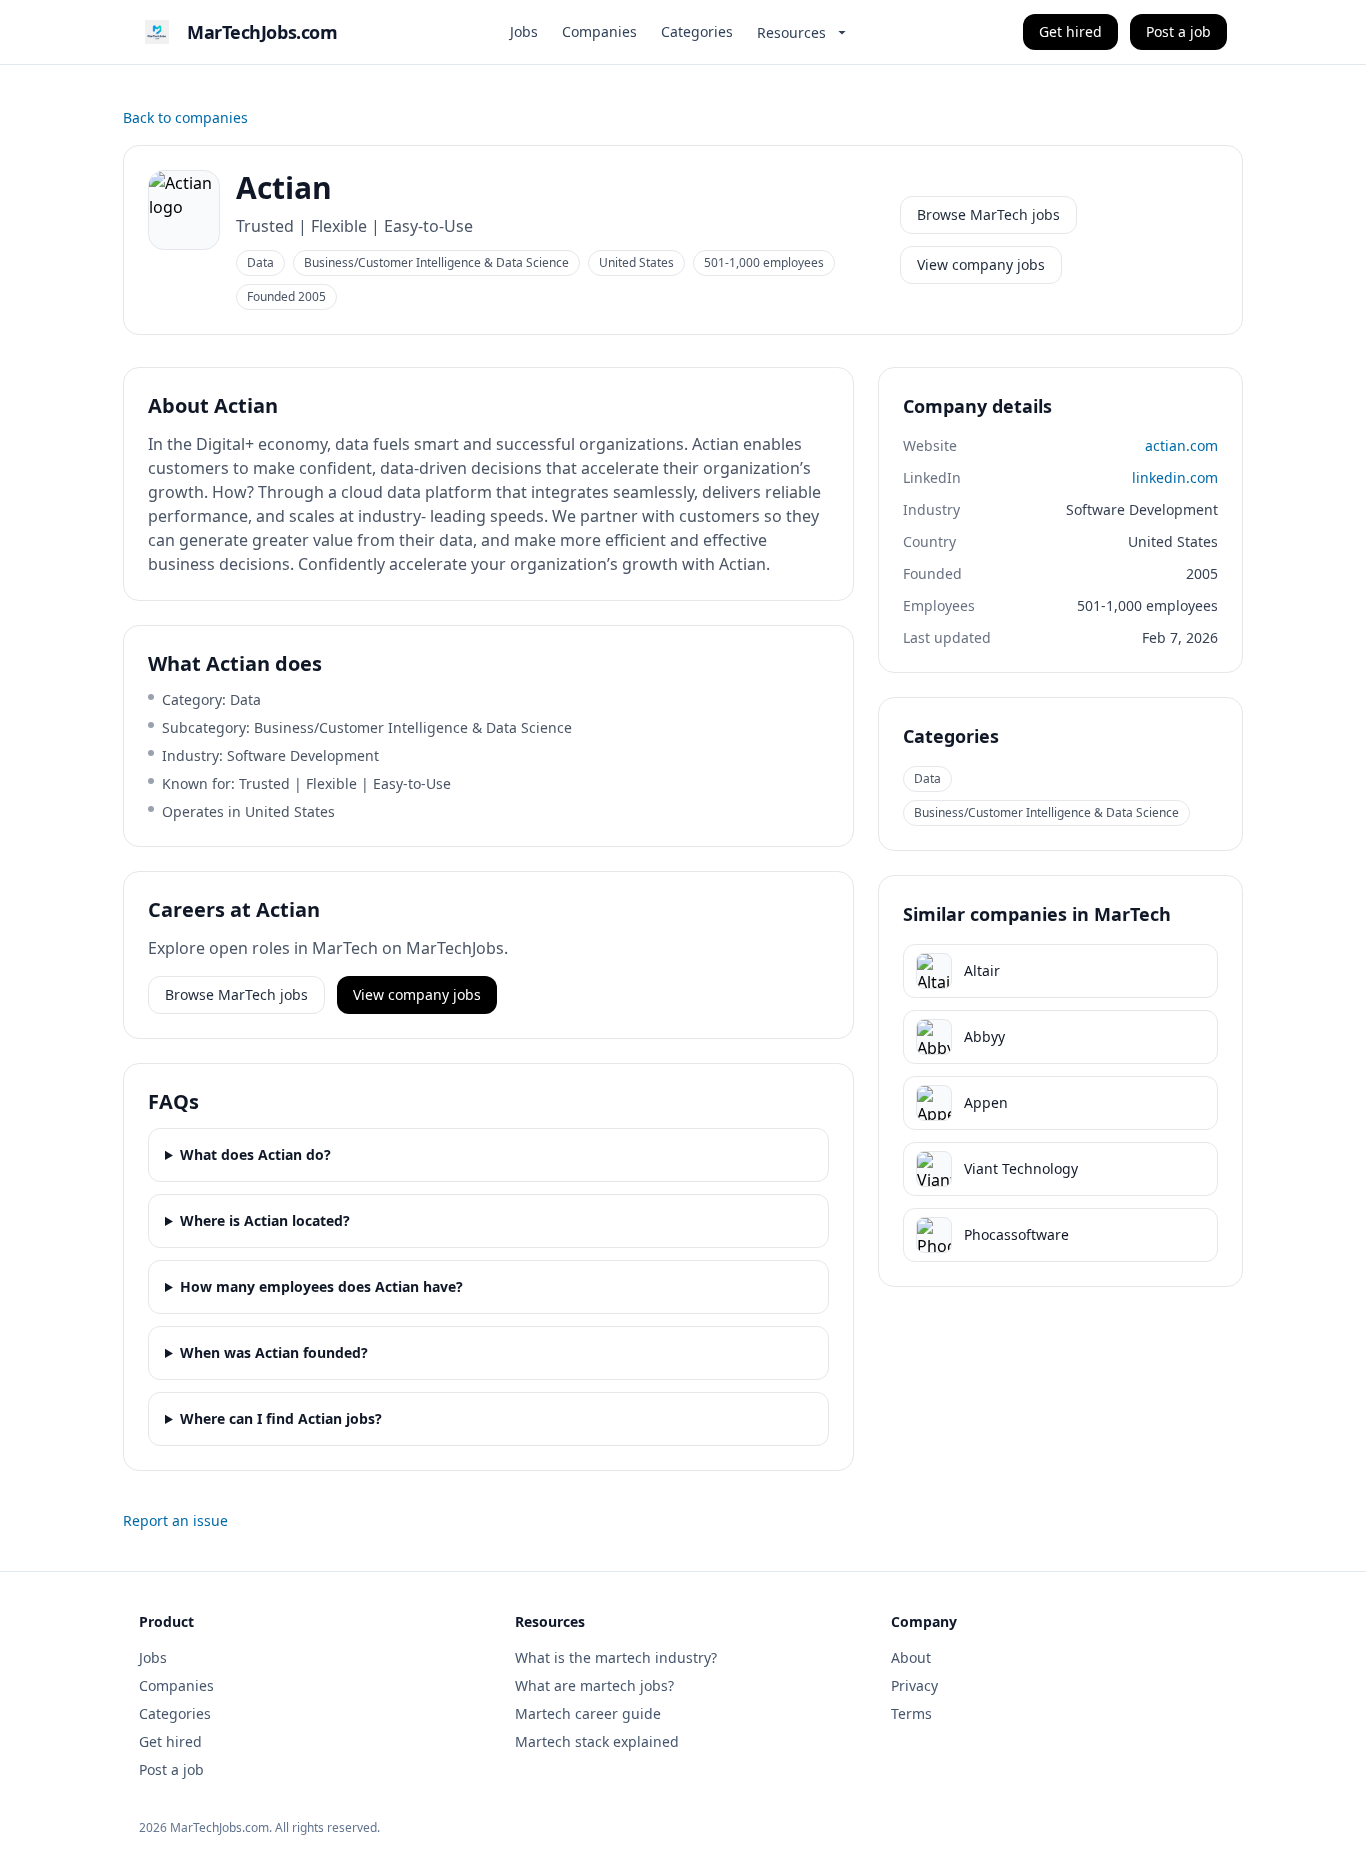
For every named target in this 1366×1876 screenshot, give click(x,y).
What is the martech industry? (616, 1657)
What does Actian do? (255, 1154)
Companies (599, 31)
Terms (911, 1713)
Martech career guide (588, 1713)
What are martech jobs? (594, 1685)
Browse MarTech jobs (988, 214)
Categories (697, 31)
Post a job (1178, 31)
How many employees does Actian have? (321, 1286)
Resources (791, 32)
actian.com (1181, 445)
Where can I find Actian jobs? (281, 1418)
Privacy (914, 1685)
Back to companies (185, 117)
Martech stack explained (597, 1741)
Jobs (524, 31)
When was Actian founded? (274, 1352)
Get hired (1070, 31)
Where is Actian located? (265, 1220)
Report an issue (175, 1520)
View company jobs (981, 264)
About (911, 1657)
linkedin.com (1175, 477)
